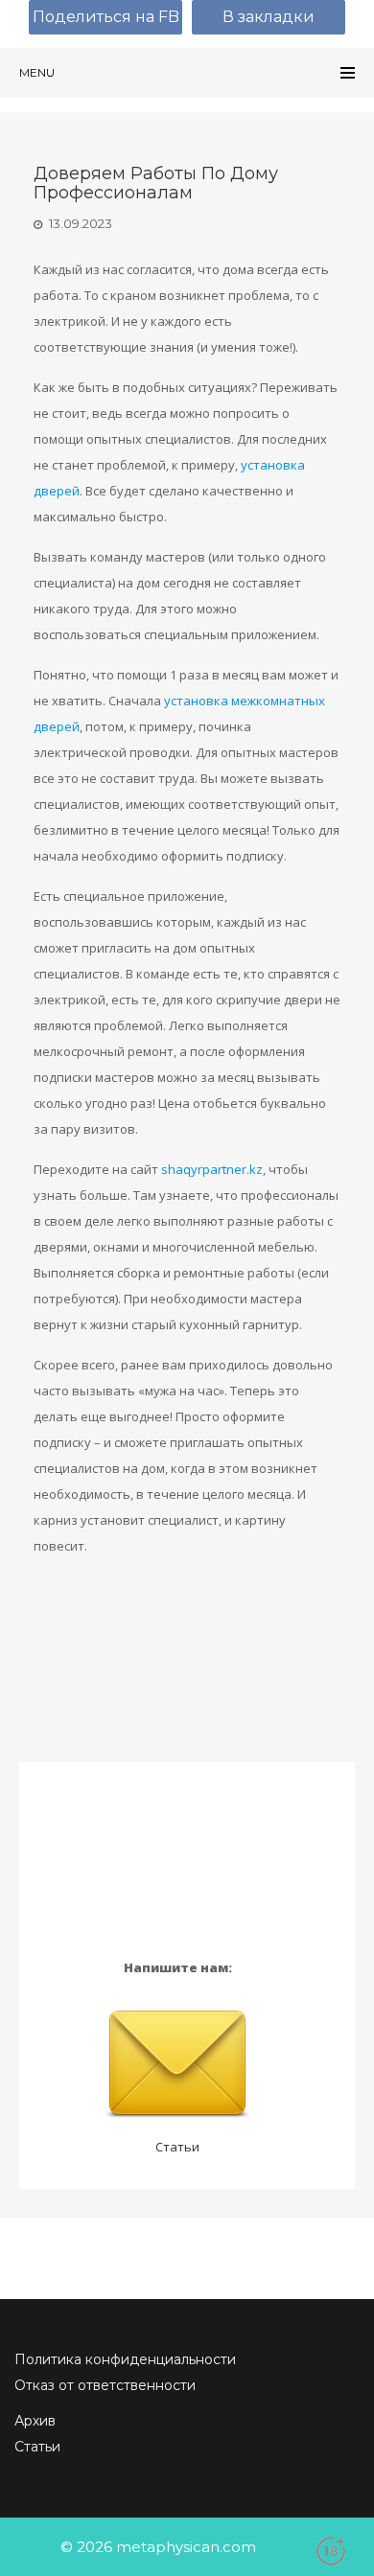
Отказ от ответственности (105, 2385)
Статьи (177, 2147)
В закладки (269, 17)
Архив (35, 2421)
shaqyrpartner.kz (212, 1169)
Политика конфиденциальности (125, 2359)
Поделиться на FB (106, 17)
